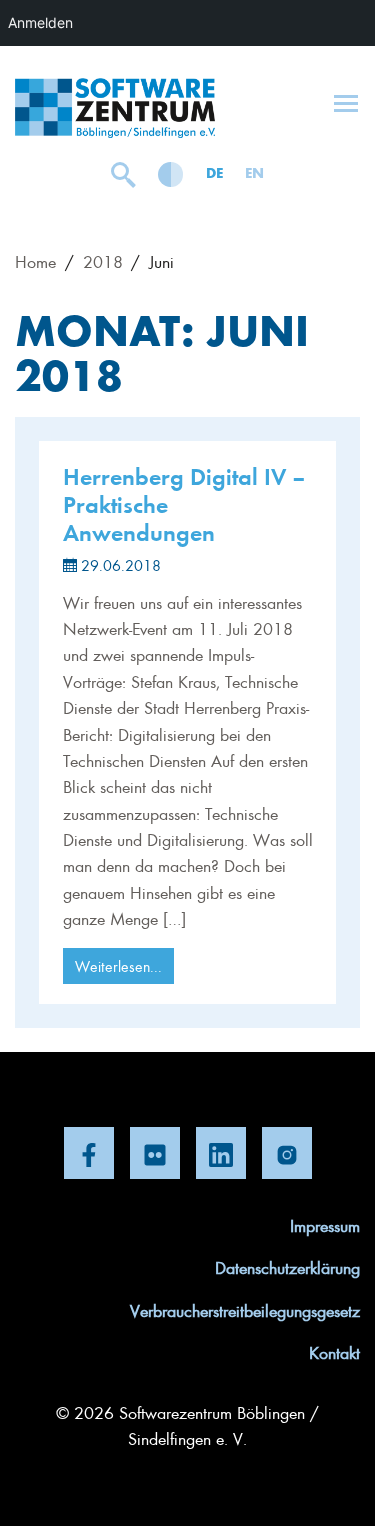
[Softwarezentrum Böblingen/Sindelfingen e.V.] (115, 108)
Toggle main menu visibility (346, 102)
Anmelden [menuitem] (40, 22)
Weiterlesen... (118, 966)
